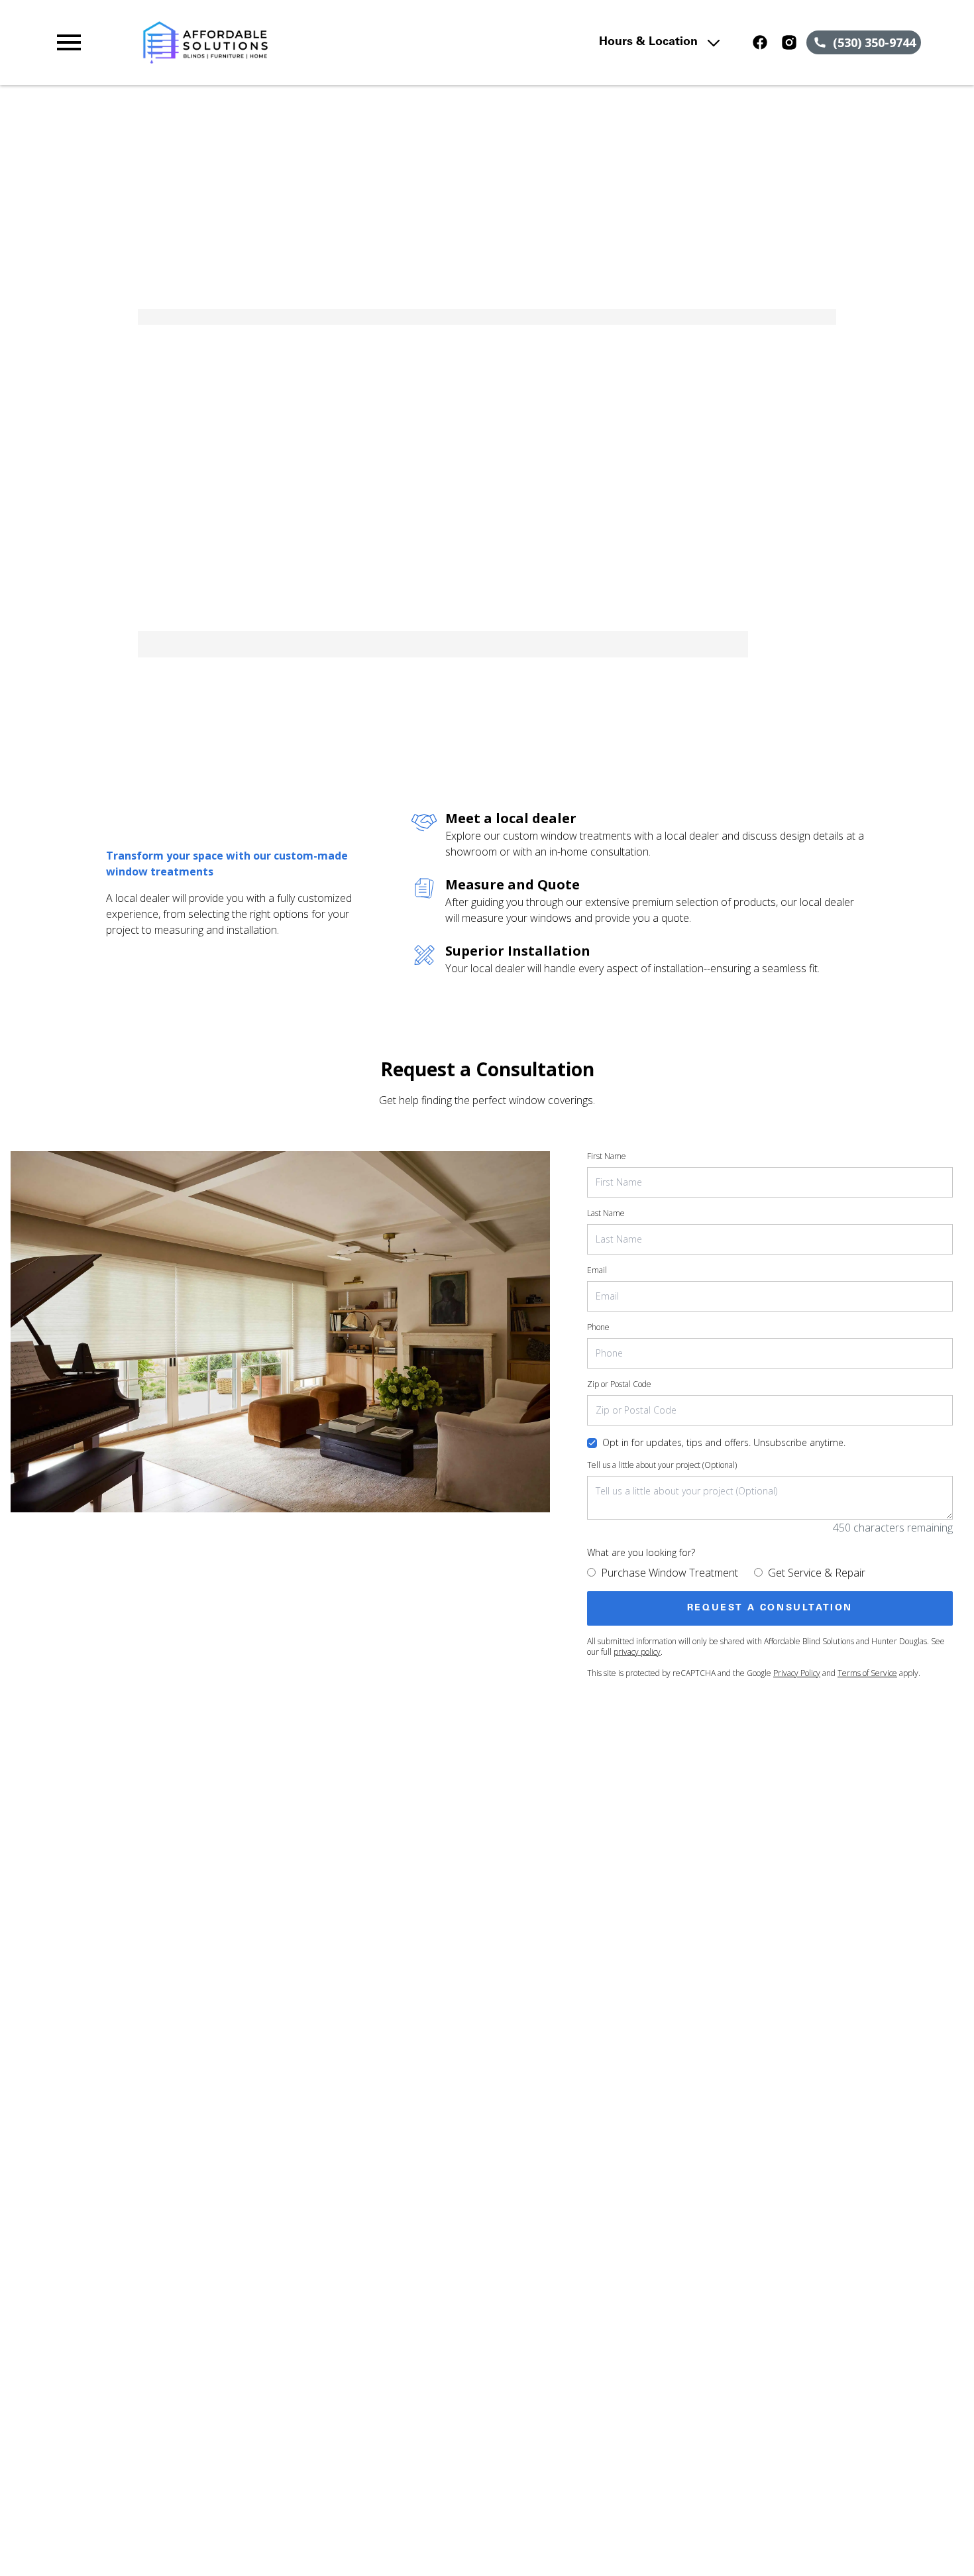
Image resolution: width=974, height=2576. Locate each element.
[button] (69, 42)
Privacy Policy (797, 1673)
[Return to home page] (312, 42)
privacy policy (637, 1652)
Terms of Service (867, 1673)
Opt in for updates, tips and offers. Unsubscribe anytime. (724, 1442)
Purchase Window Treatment (670, 1573)
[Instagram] (789, 42)
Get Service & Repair (817, 1573)
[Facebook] (760, 42)
